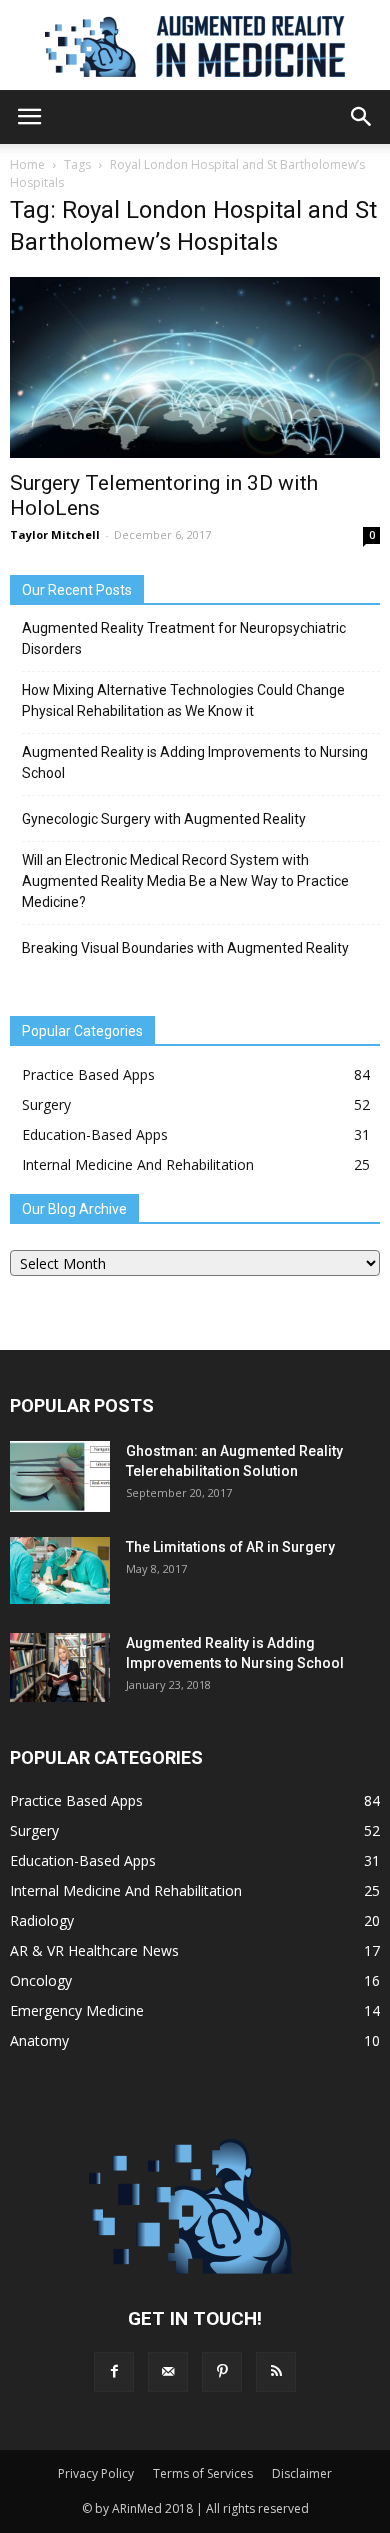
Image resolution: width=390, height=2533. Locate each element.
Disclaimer (302, 2473)
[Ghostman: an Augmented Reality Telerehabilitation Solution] (60, 1476)
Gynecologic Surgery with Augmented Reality (164, 819)
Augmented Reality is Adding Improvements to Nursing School (195, 762)
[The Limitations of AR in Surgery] (60, 1570)
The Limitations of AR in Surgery (230, 1547)
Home (27, 164)
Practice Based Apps (88, 1074)
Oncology (41, 1980)
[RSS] (276, 2372)
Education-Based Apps (95, 1134)
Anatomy (39, 2040)
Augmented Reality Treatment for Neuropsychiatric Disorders (184, 638)
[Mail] (168, 2372)
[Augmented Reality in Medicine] (195, 46)
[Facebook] (114, 2372)
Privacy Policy (96, 2473)
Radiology (42, 1920)
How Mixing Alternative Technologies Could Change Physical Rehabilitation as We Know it (183, 700)
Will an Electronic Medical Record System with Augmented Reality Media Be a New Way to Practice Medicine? (185, 881)
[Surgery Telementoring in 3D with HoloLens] (195, 367)
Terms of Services (203, 2473)
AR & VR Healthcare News (94, 1950)
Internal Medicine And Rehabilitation (138, 1164)
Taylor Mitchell (55, 534)
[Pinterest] (222, 2372)
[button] (362, 117)
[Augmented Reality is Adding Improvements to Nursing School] (60, 1667)
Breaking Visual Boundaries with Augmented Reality (185, 948)
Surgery (46, 1104)
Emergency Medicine (77, 2010)
